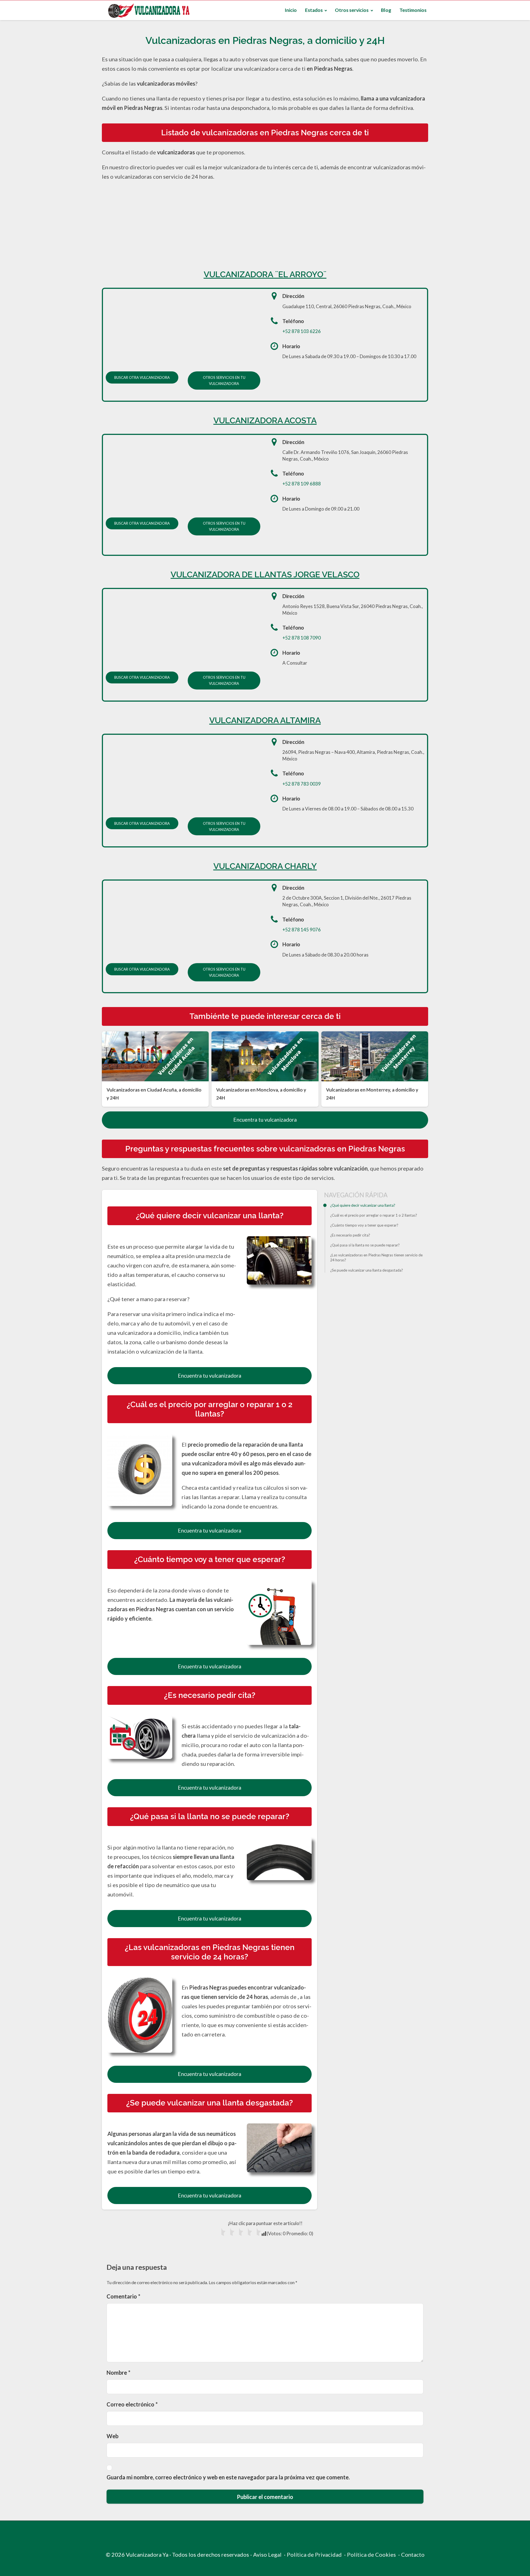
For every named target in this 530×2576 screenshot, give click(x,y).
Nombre (118, 2372)
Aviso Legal (267, 2554)
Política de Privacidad (314, 2554)
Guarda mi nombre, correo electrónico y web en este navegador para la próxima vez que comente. (228, 2477)
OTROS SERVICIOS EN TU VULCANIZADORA (224, 381)
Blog (386, 10)
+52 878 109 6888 (302, 484)
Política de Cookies (371, 2554)
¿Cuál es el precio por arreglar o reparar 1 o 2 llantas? (374, 1215)
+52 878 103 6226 (302, 331)
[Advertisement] (265, 223)
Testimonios (413, 10)
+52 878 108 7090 (302, 638)
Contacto (413, 2554)
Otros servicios (352, 10)
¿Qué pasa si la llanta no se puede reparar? (365, 1245)
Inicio (291, 10)
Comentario (123, 2296)
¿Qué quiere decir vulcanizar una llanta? (363, 1205)
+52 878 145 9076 (302, 930)
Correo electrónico (132, 2404)
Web (112, 2436)
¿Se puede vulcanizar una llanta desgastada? (367, 1270)
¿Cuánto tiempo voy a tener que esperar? (364, 1225)
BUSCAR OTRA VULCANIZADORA (142, 377)
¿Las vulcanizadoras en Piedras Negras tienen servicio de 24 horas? (376, 1258)
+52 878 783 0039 (302, 784)
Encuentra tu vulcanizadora (265, 1120)
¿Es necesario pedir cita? (350, 1235)
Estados (314, 10)
